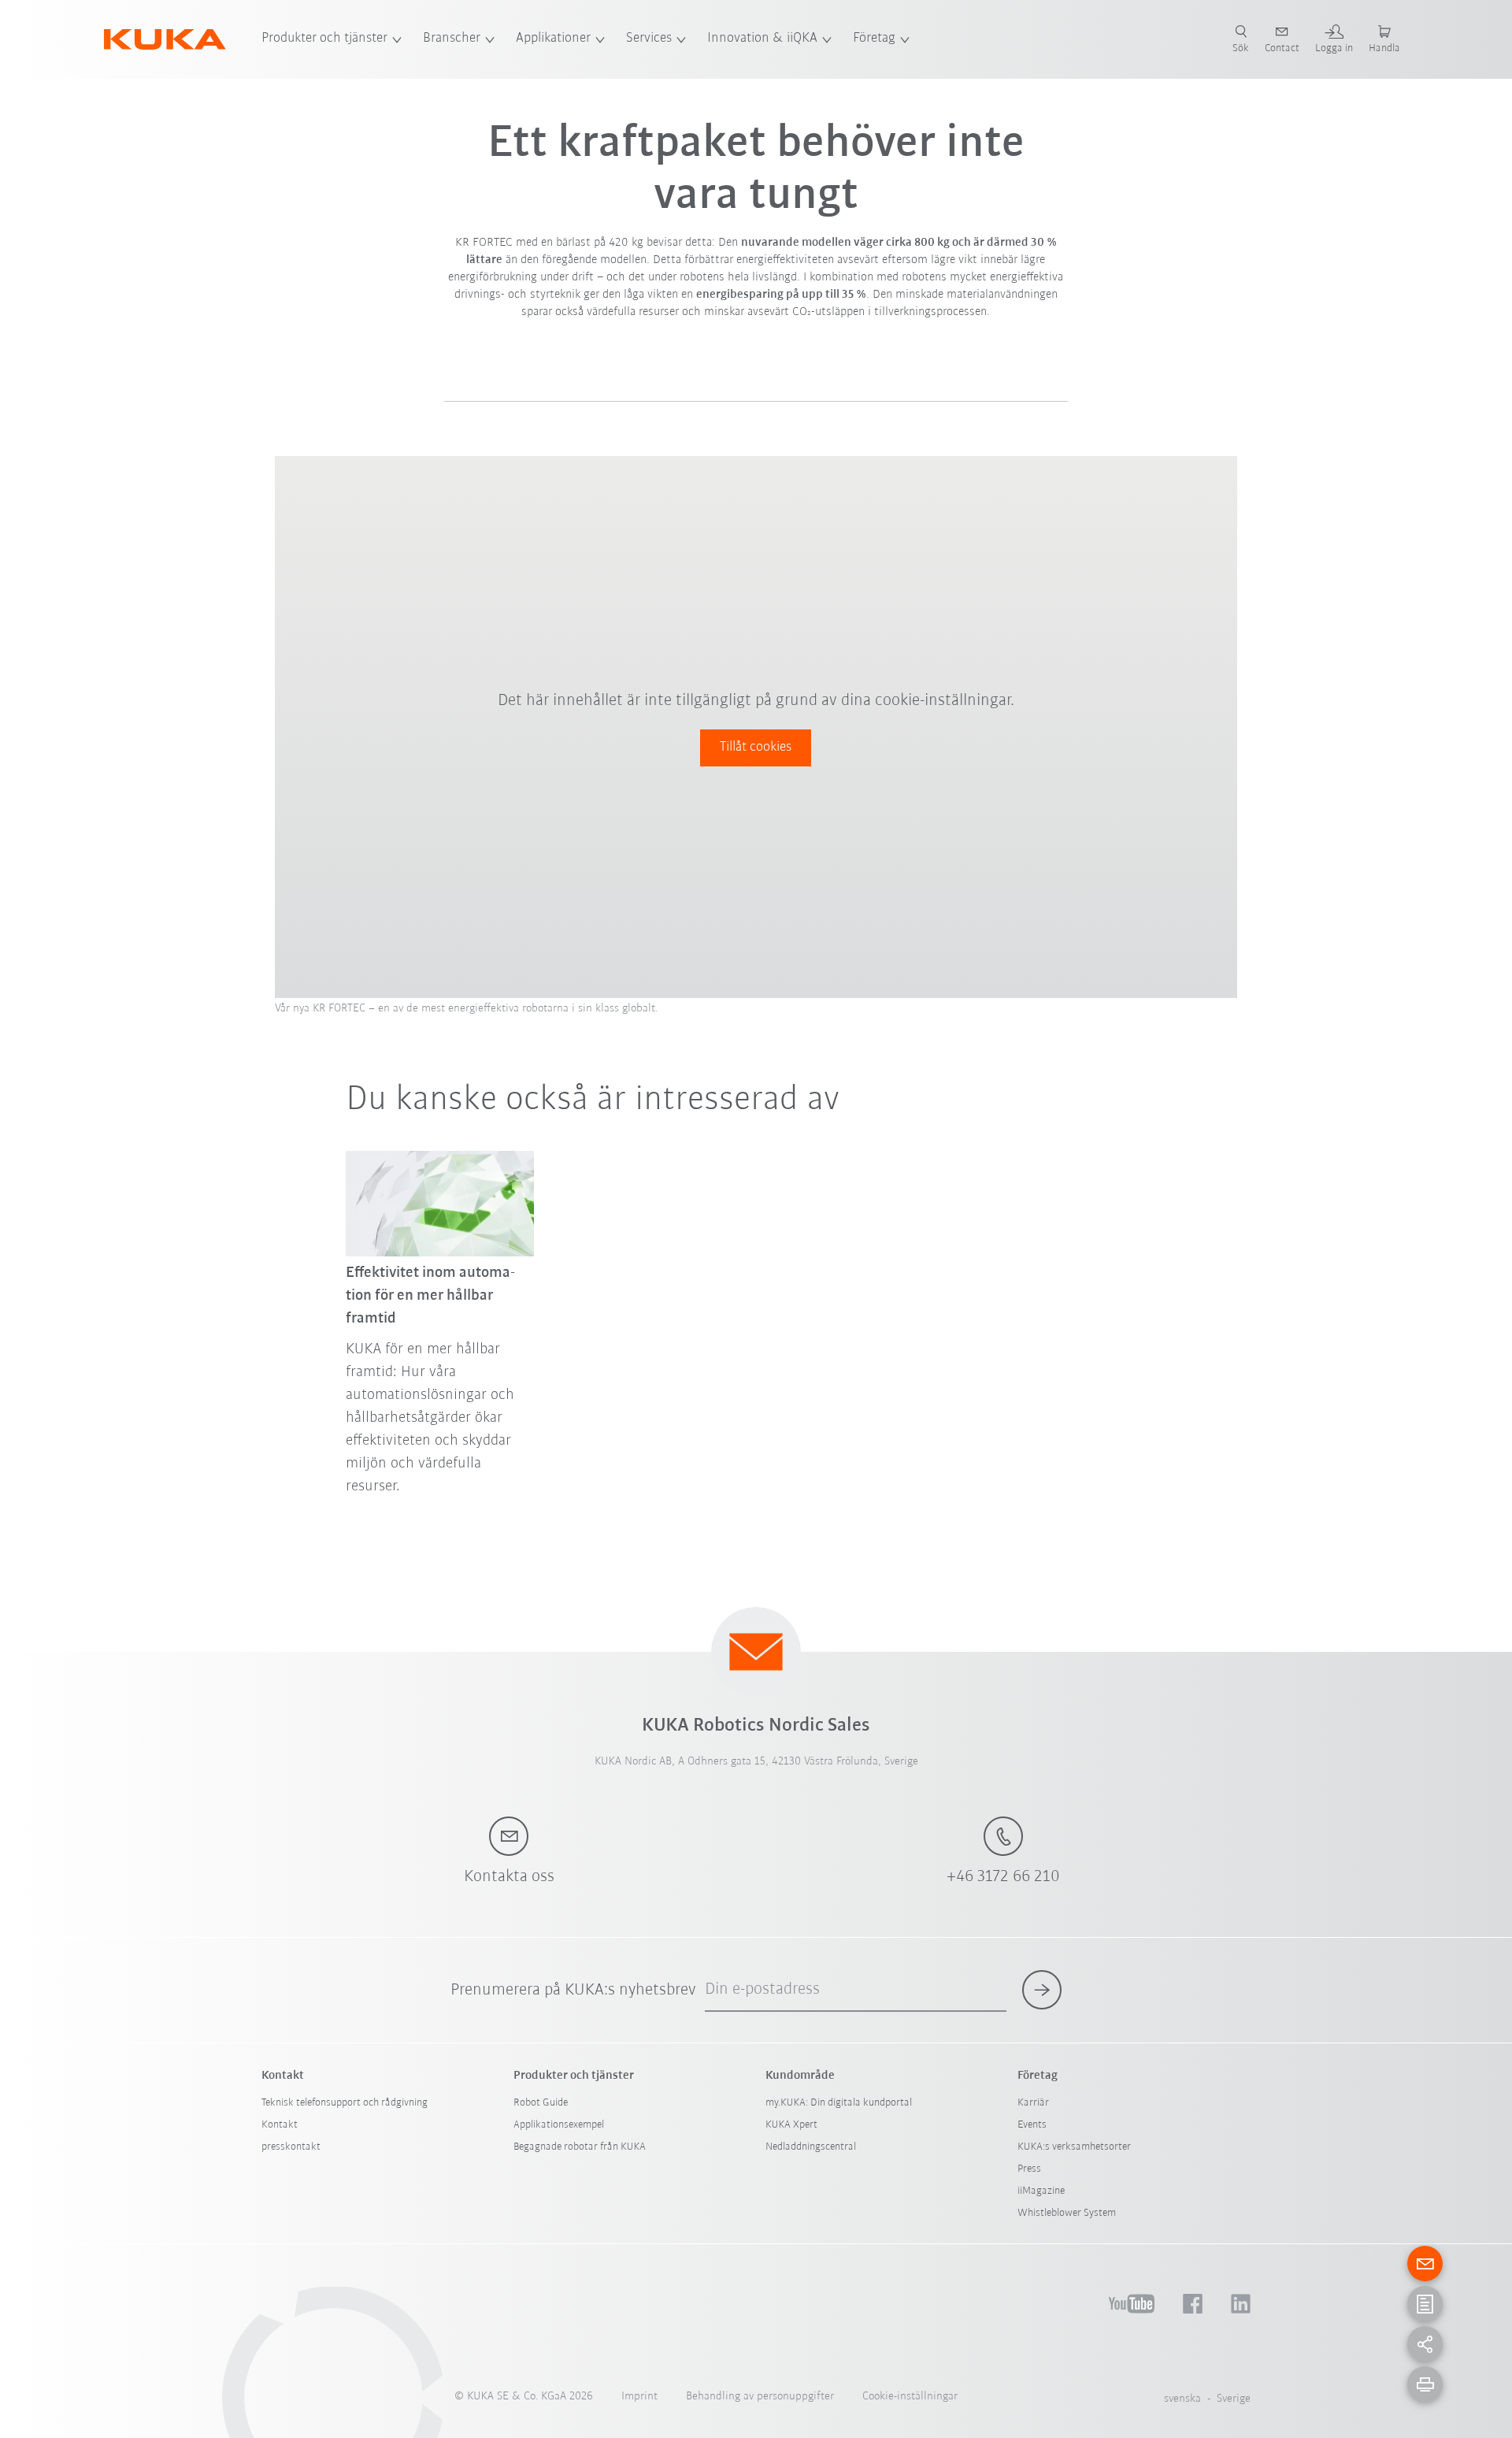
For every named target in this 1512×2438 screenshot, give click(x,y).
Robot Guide (541, 2103)
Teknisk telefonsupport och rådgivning (345, 2103)
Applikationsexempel (559, 2125)
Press (1029, 2169)
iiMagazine (1041, 2191)
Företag (874, 39)
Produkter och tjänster (324, 39)
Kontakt (280, 2125)
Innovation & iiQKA (762, 39)
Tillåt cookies (756, 748)
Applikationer (553, 39)
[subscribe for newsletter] (1042, 1990)
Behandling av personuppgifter (760, 2397)
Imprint (639, 2397)
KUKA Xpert (791, 2125)
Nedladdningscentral (811, 2147)
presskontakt (291, 2147)
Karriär (1033, 2103)
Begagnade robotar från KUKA (580, 2147)
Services (649, 39)
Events (1032, 2125)
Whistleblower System (1067, 2213)
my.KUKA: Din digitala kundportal (839, 2103)
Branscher (452, 39)
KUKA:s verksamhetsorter (1074, 2147)
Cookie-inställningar (910, 2397)
